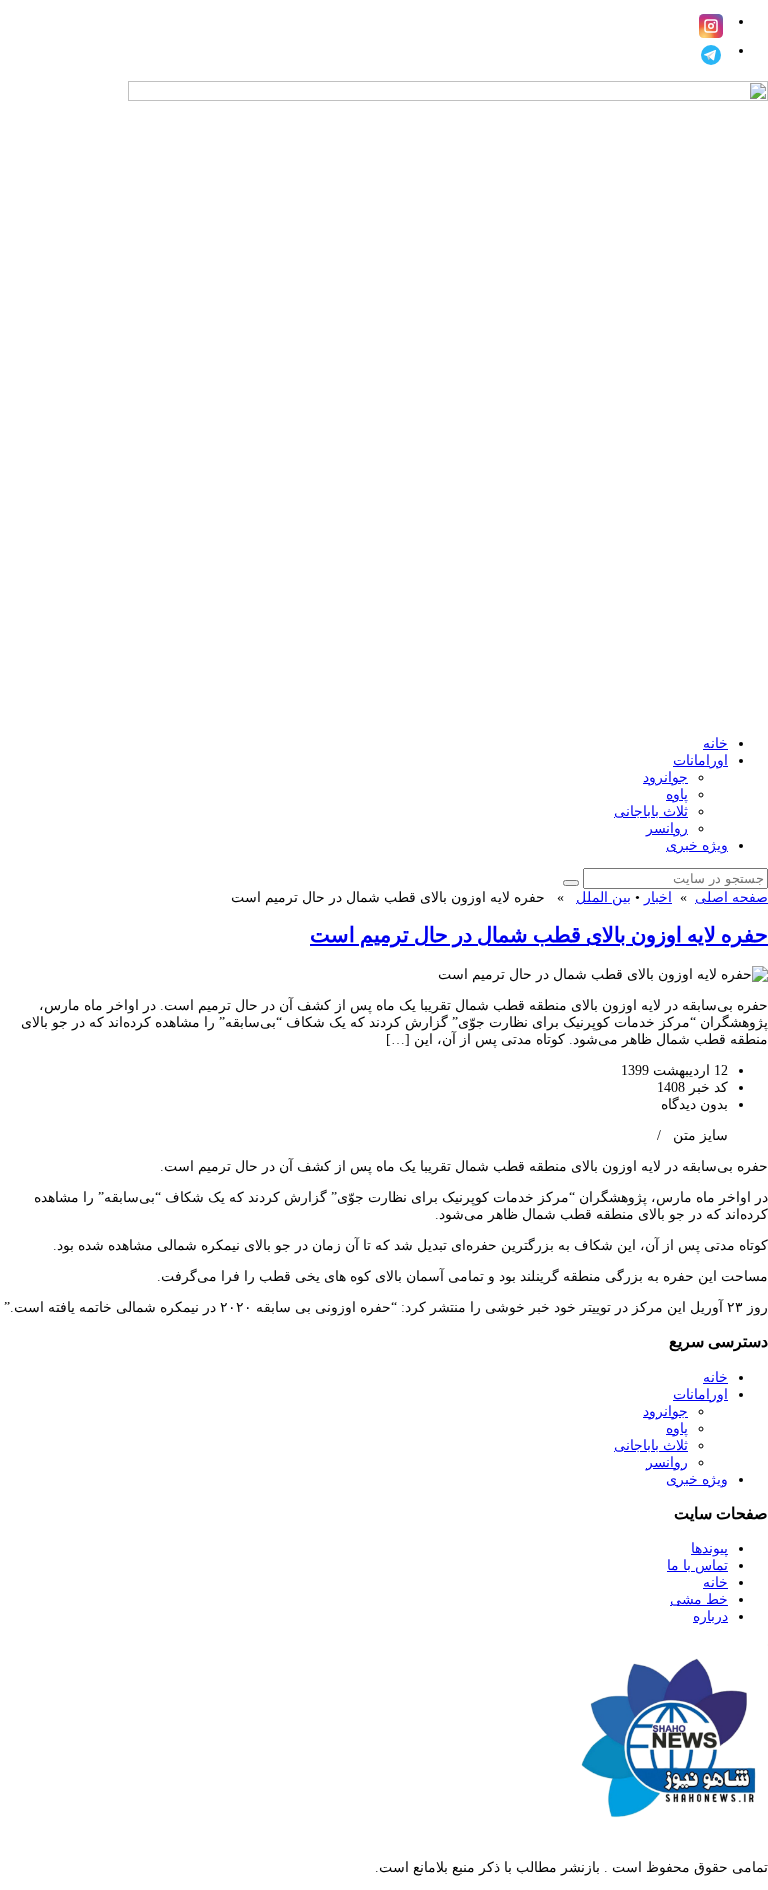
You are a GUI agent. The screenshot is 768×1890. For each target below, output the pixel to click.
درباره (710, 1616)
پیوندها (709, 1548)
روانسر (667, 828)
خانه (715, 743)
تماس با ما (697, 1565)
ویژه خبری (697, 845)
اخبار (658, 897)
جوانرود (665, 777)
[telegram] (711, 55)
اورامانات (700, 760)
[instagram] (711, 26)
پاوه (677, 794)
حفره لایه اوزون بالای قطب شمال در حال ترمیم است (539, 935)
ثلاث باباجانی (651, 811)
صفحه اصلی (731, 897)
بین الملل (603, 897)
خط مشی (699, 1599)
